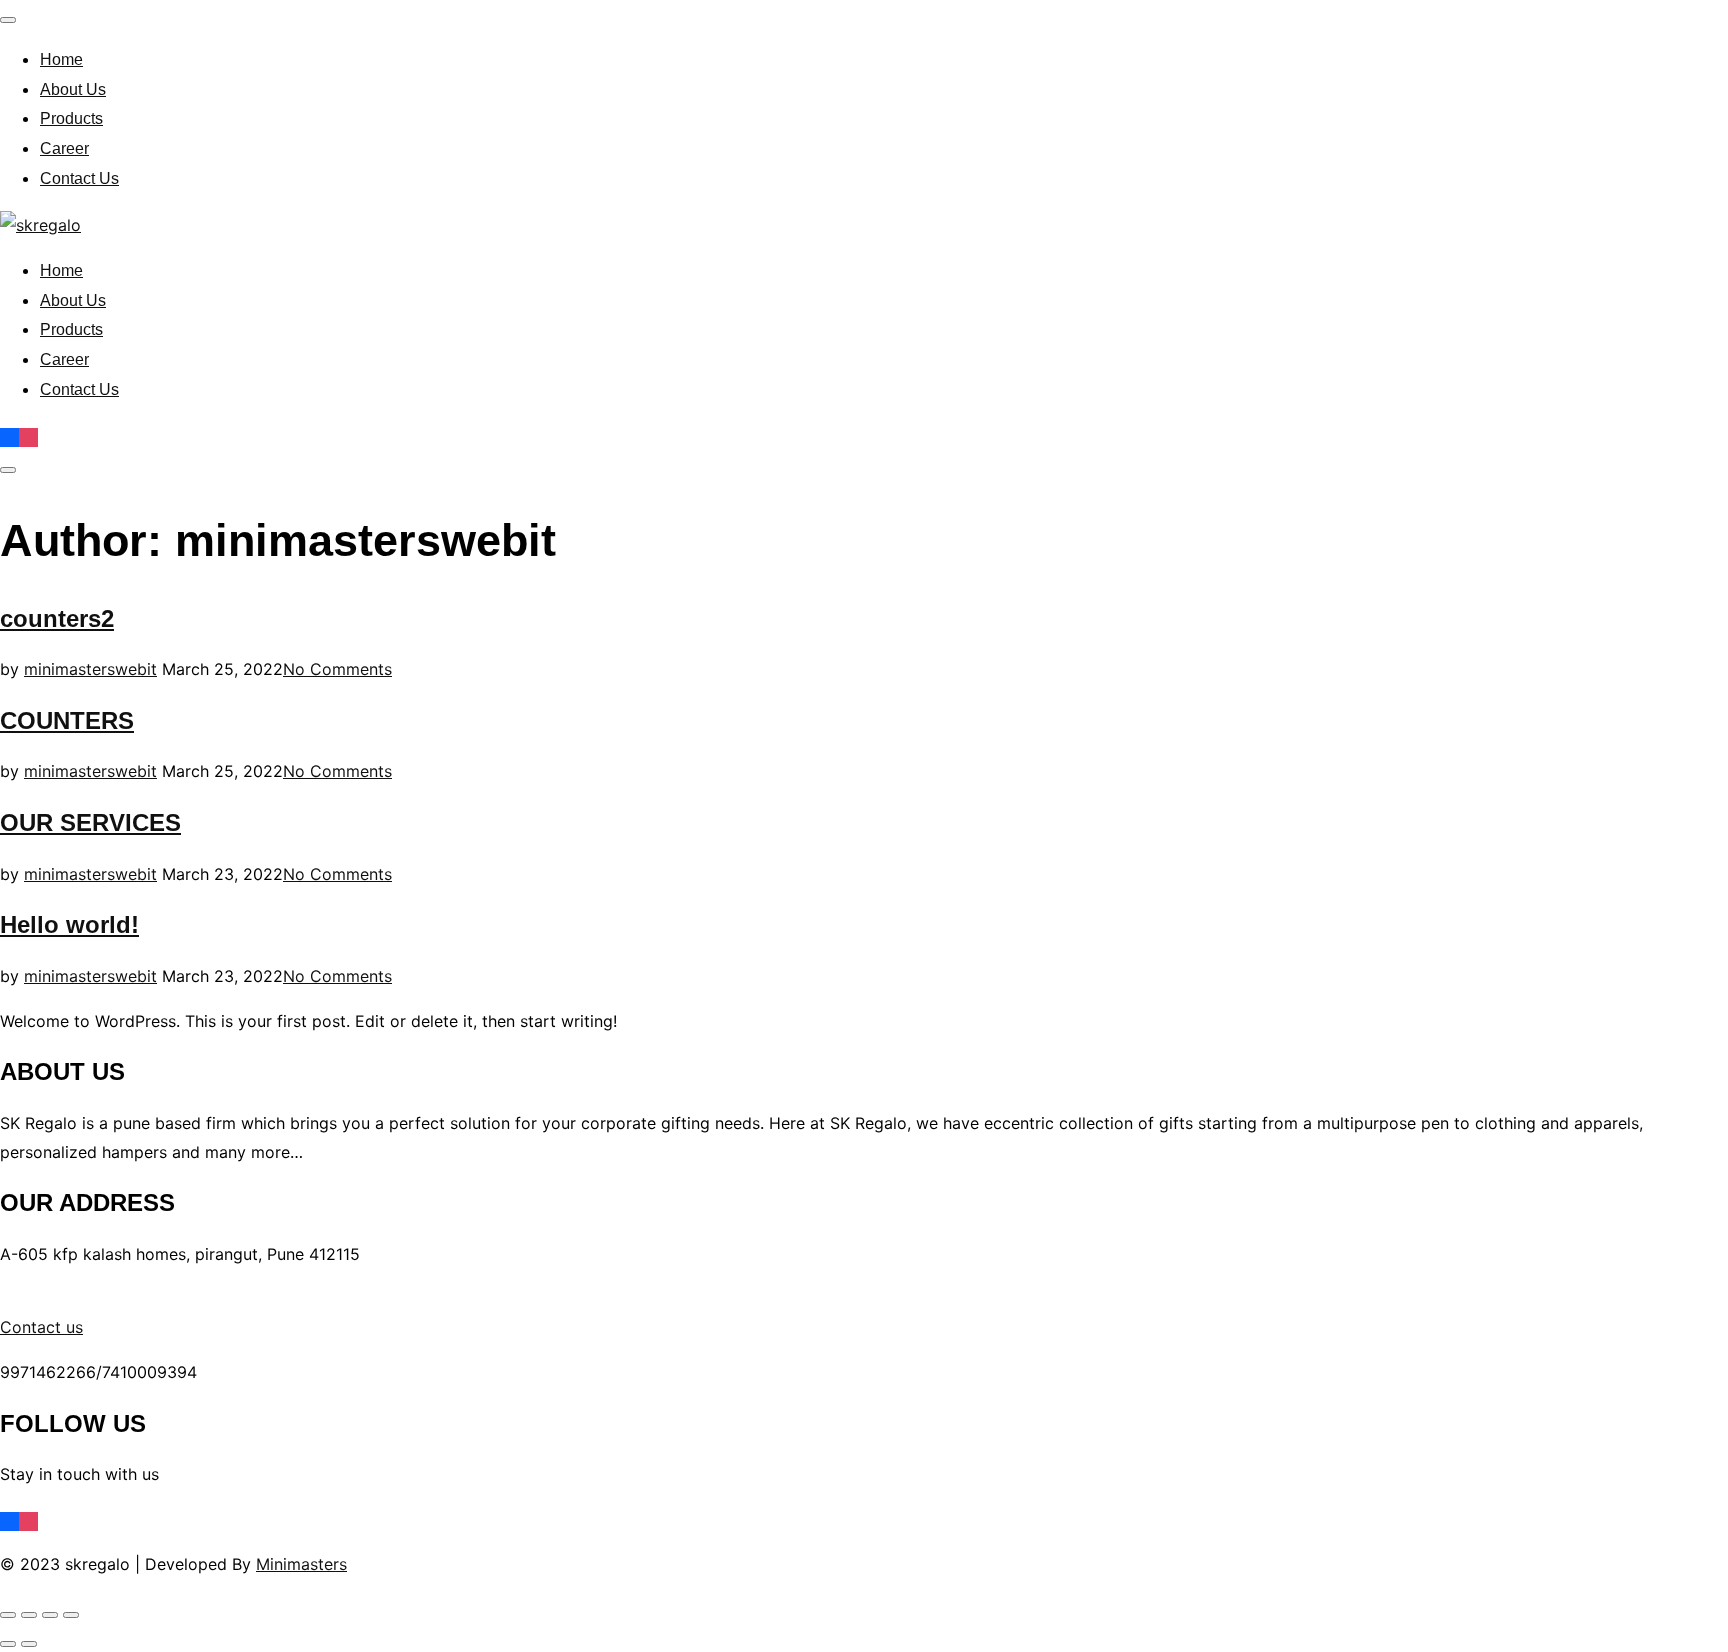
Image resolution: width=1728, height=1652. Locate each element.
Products (71, 118)
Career (64, 148)
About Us (73, 89)
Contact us (41, 1327)
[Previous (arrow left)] (8, 1644)
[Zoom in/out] (8, 1615)
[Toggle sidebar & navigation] (8, 470)
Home (61, 59)
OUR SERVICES (90, 822)
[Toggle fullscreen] (29, 1615)
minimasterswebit (90, 669)
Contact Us (79, 178)
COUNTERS (67, 720)
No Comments (337, 669)
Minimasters (301, 1564)
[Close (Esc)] (71, 1615)
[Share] (50, 1615)
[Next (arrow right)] (29, 1644)
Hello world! (69, 924)
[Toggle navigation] (8, 20)
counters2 (57, 618)
